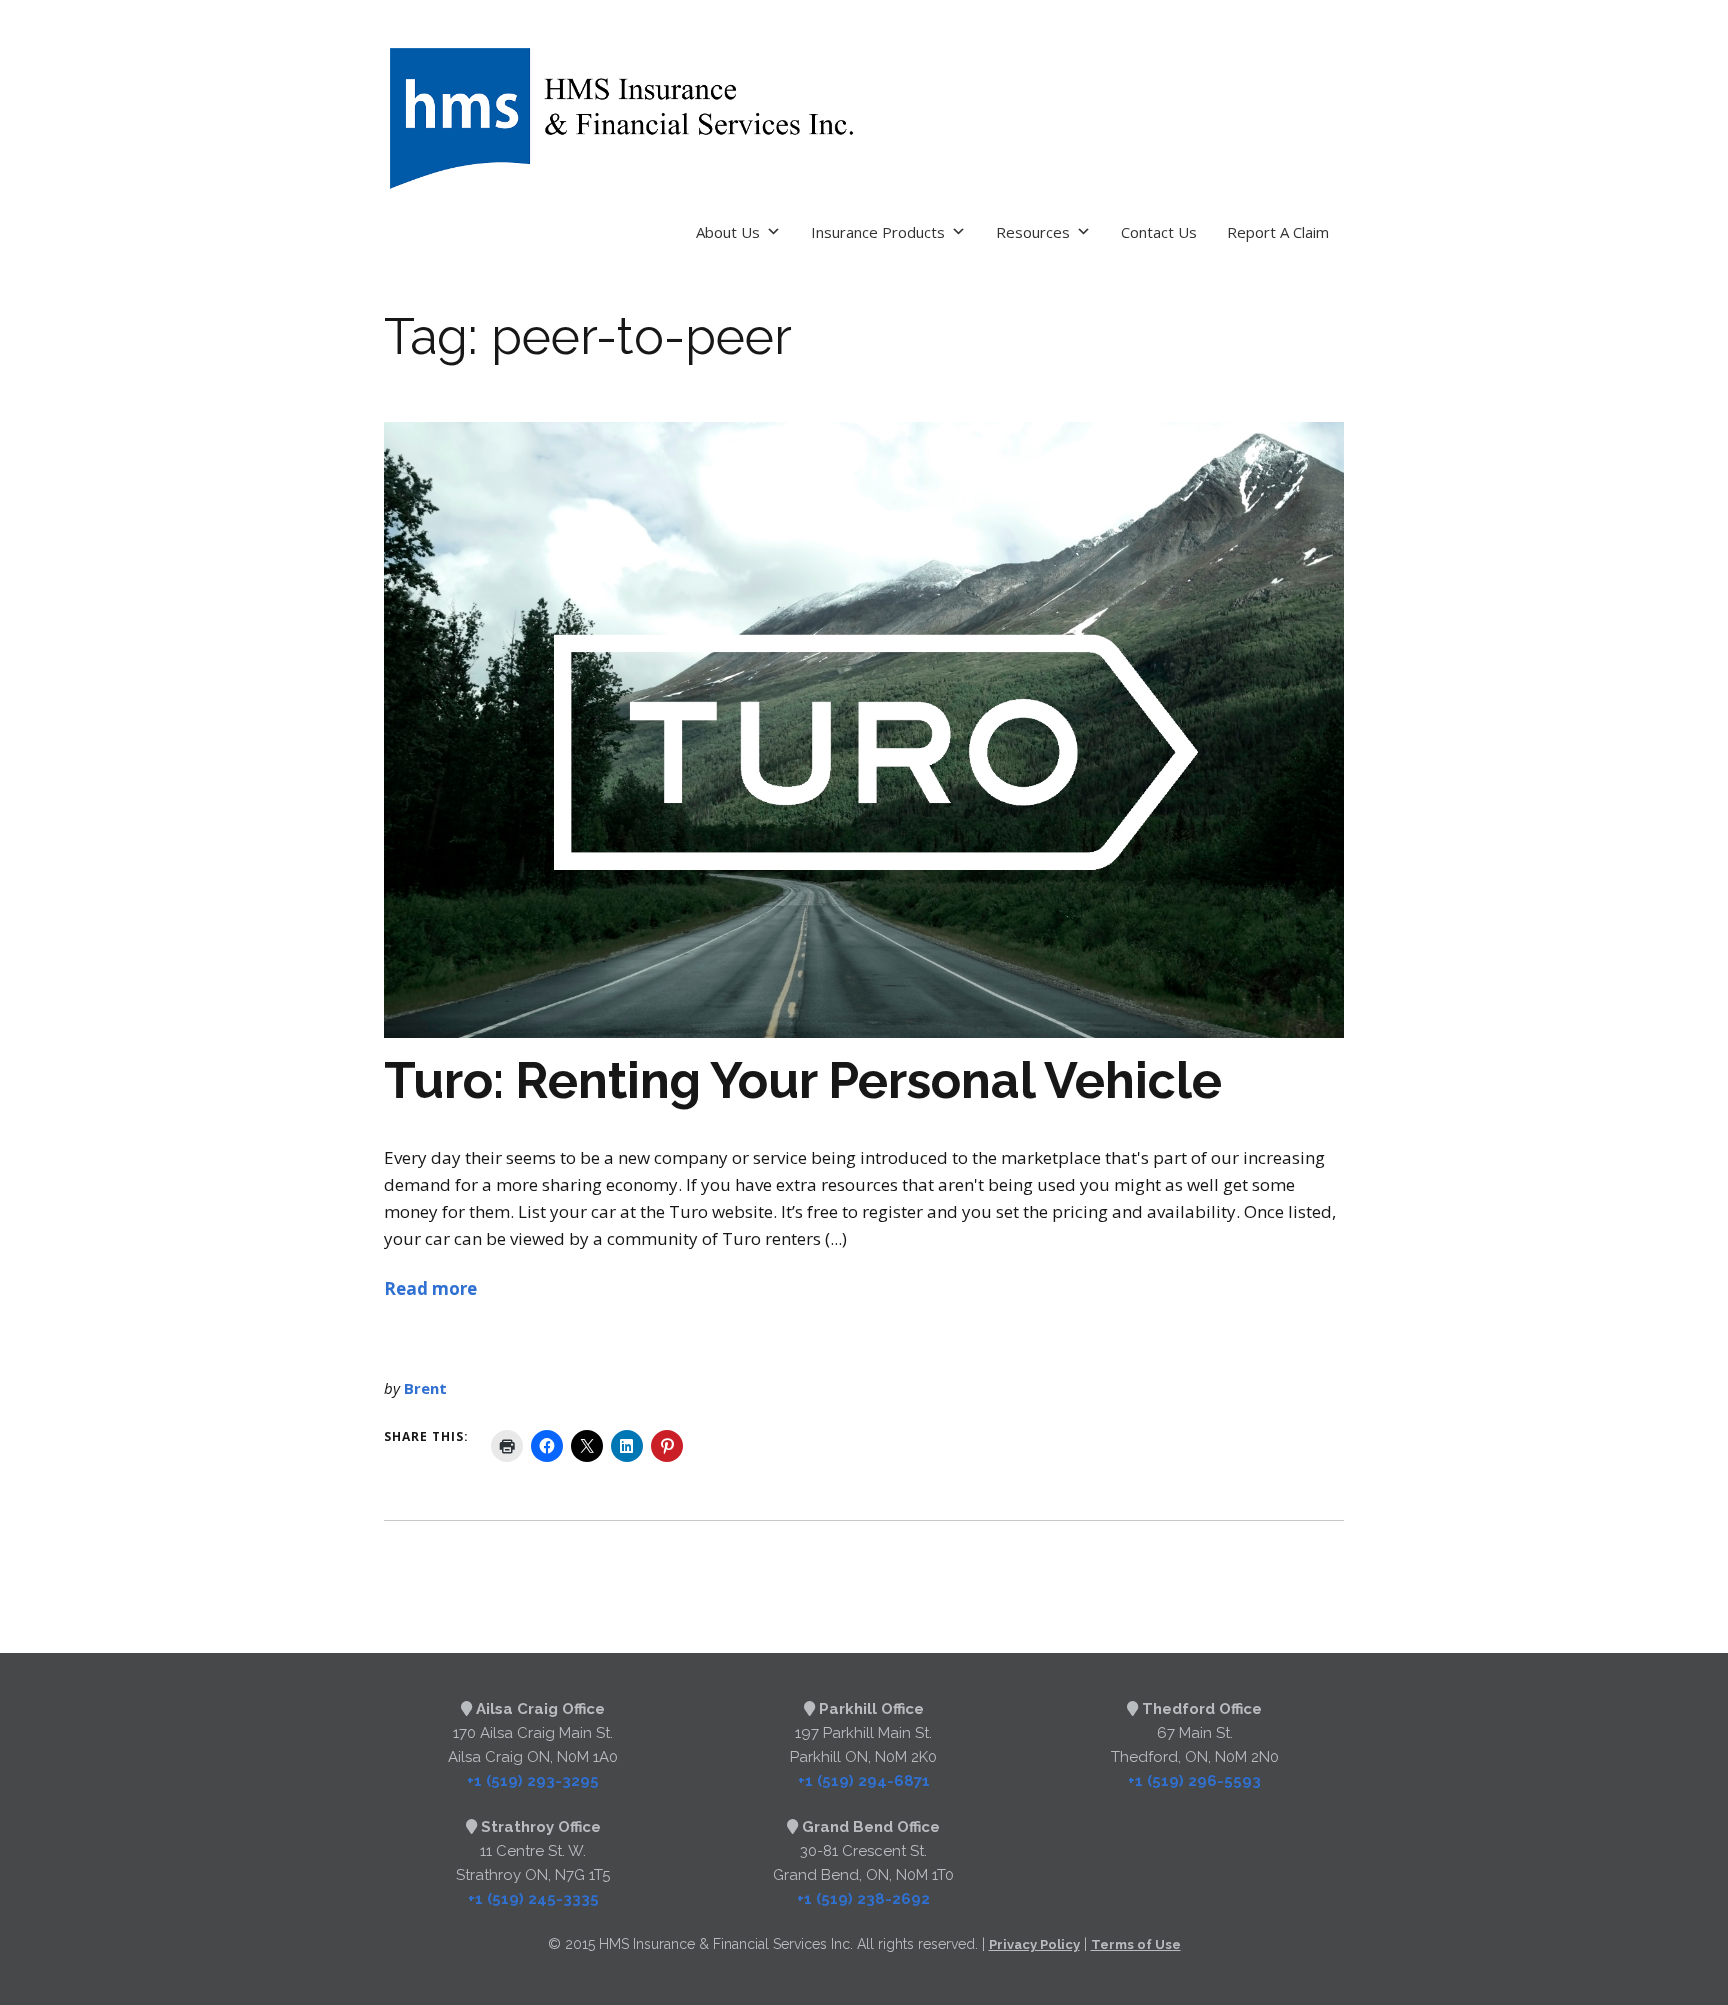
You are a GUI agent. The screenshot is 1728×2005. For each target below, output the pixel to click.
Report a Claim (1278, 232)
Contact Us (1159, 232)
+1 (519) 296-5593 (1194, 1781)
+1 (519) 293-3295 (533, 1781)
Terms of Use (1136, 1944)
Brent (425, 1388)
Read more (430, 1288)
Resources (1033, 232)
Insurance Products (878, 232)
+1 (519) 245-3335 (533, 1899)
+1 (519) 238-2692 (863, 1899)
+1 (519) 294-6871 (864, 1781)
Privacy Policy (1034, 1944)
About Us (728, 232)
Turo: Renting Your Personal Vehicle (803, 1080)
